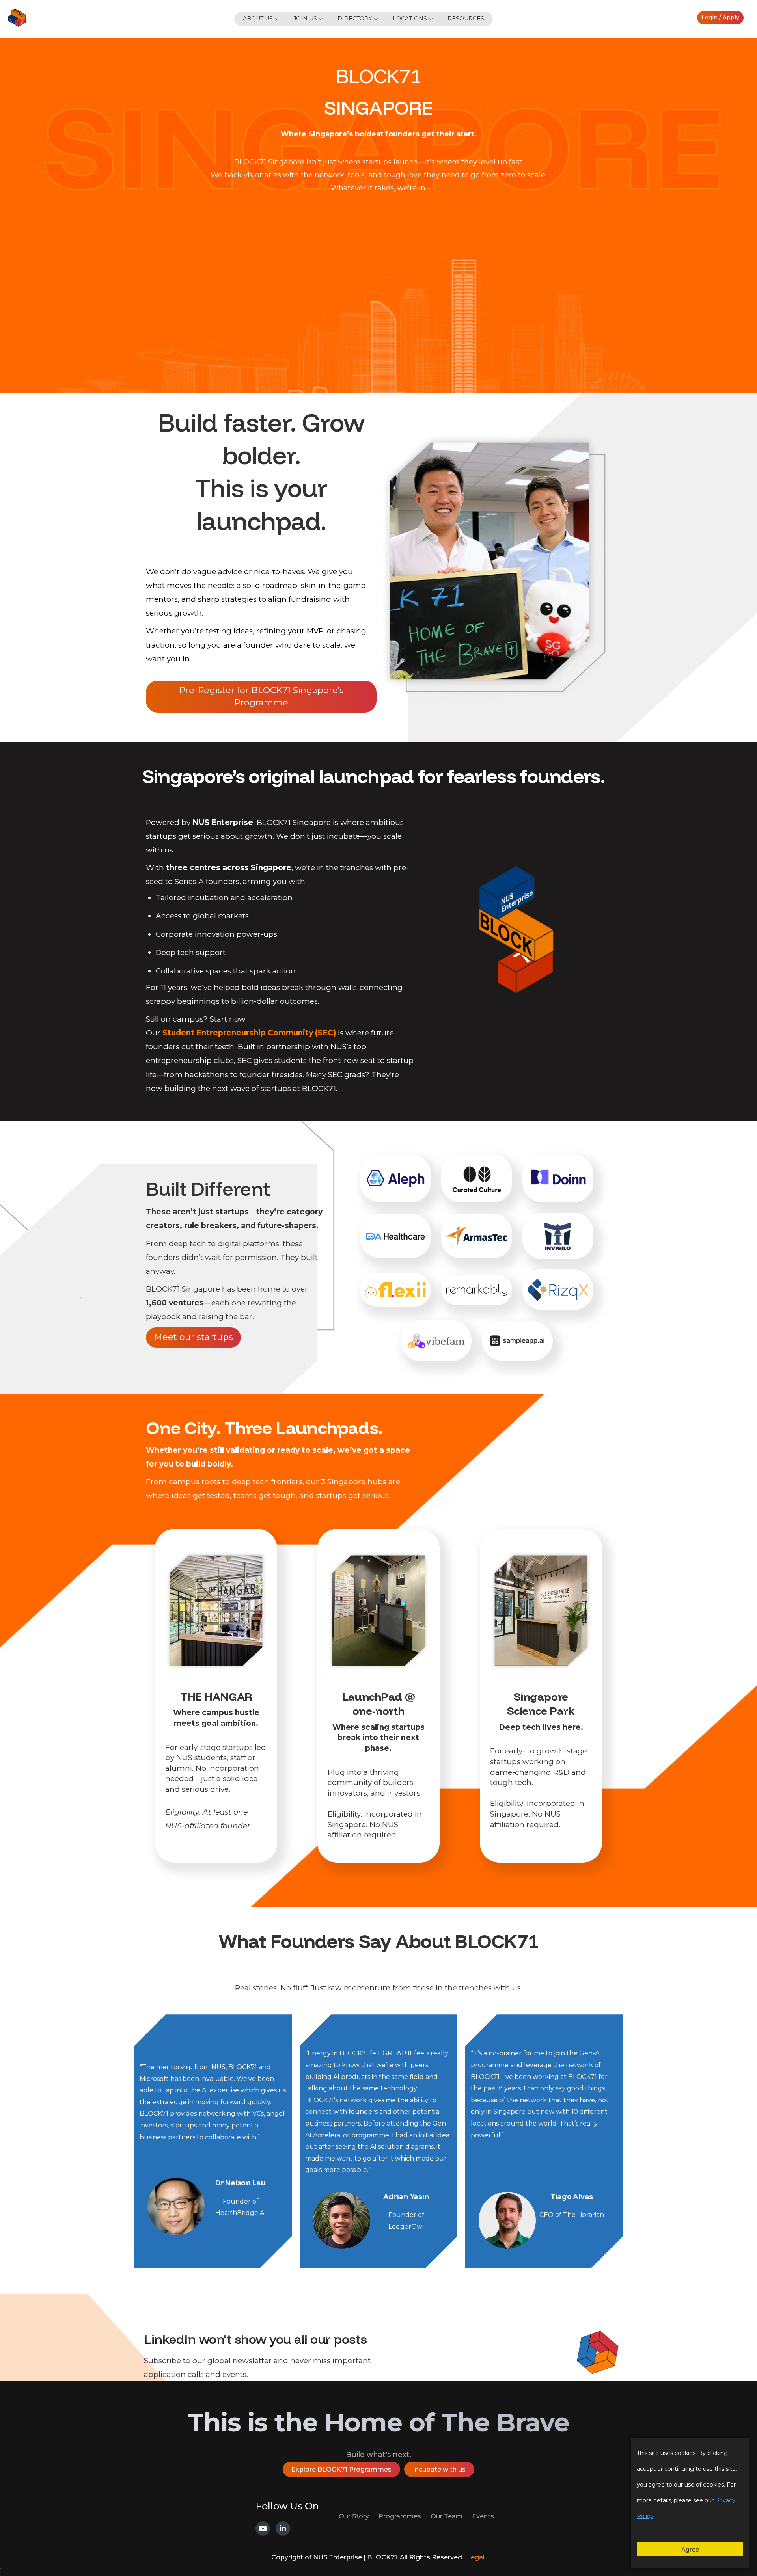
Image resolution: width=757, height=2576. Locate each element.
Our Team (447, 2516)
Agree (690, 2549)
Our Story (354, 2516)
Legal (476, 2557)
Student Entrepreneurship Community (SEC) (249, 1033)
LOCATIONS (410, 19)
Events (483, 2516)
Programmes (400, 2516)
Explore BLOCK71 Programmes (341, 2469)
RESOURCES (466, 19)
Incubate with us (439, 2469)
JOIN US (305, 19)
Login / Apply (720, 17)
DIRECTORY (355, 19)
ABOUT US (258, 19)
